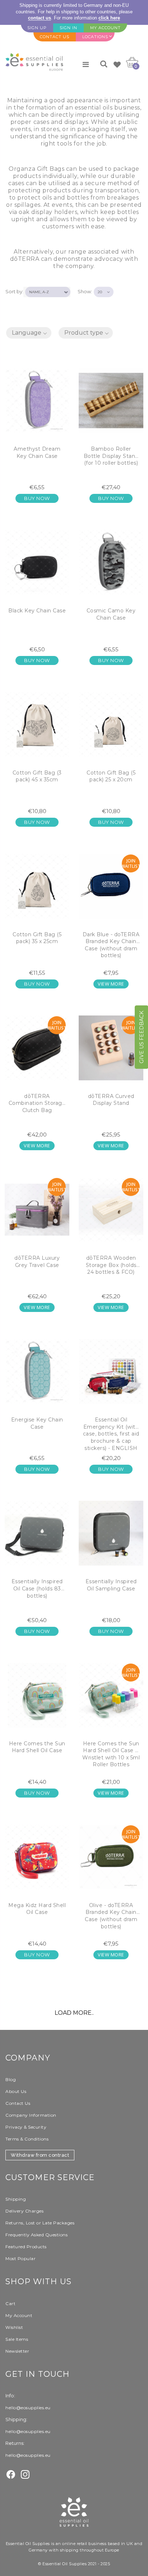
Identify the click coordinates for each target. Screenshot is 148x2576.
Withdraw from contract (40, 2155)
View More (111, 984)
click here (109, 18)
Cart (10, 2303)
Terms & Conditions (27, 2139)
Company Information (31, 2115)
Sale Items (17, 2339)
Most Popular (20, 2258)
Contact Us (18, 2103)
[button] (29, 333)
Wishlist (14, 2327)
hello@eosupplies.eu (28, 2408)
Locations (95, 37)
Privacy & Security (26, 2127)
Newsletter (17, 2351)
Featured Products (26, 2247)
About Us (16, 2091)
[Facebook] (11, 2474)
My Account (19, 2315)
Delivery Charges (24, 2211)
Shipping (16, 2199)
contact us (40, 18)
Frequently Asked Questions (36, 2235)
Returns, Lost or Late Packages (40, 2223)
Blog (11, 2079)
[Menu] (86, 64)
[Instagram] (25, 2474)
